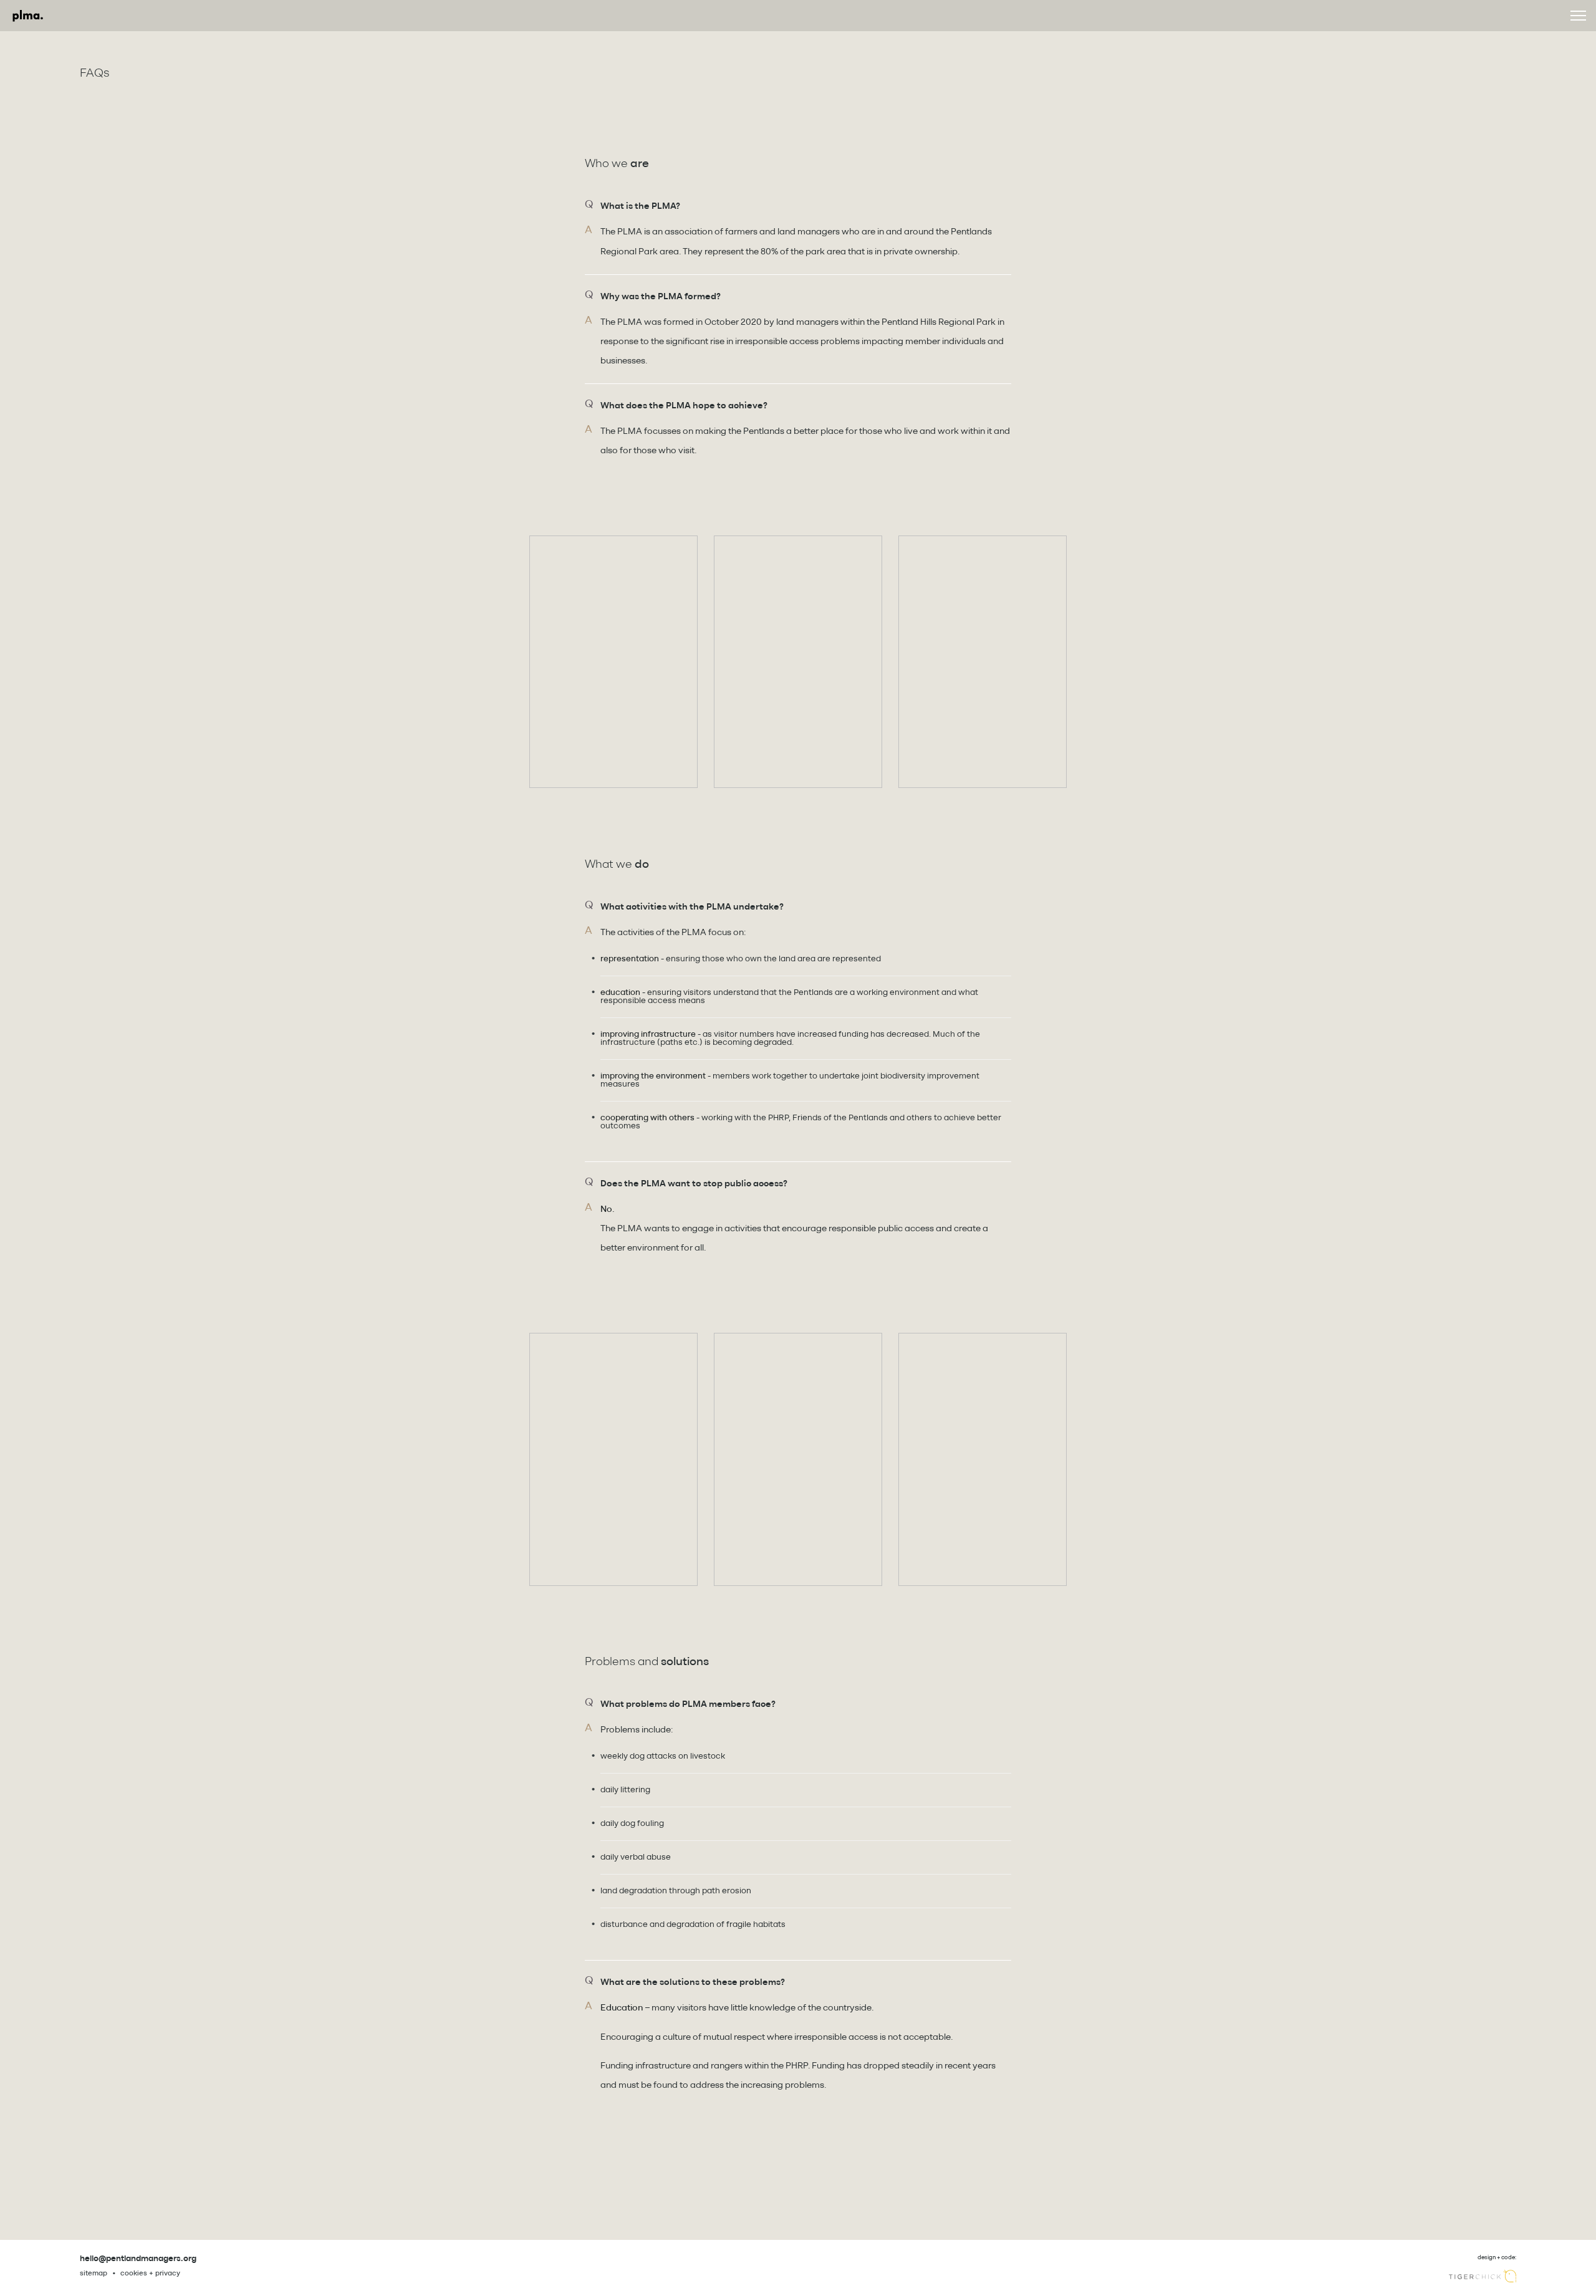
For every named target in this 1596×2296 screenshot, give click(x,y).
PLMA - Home (28, 16)
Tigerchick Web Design (1483, 2276)
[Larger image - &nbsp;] (613, 662)
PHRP (778, 1118)
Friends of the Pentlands (840, 1118)
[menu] (1578, 16)
